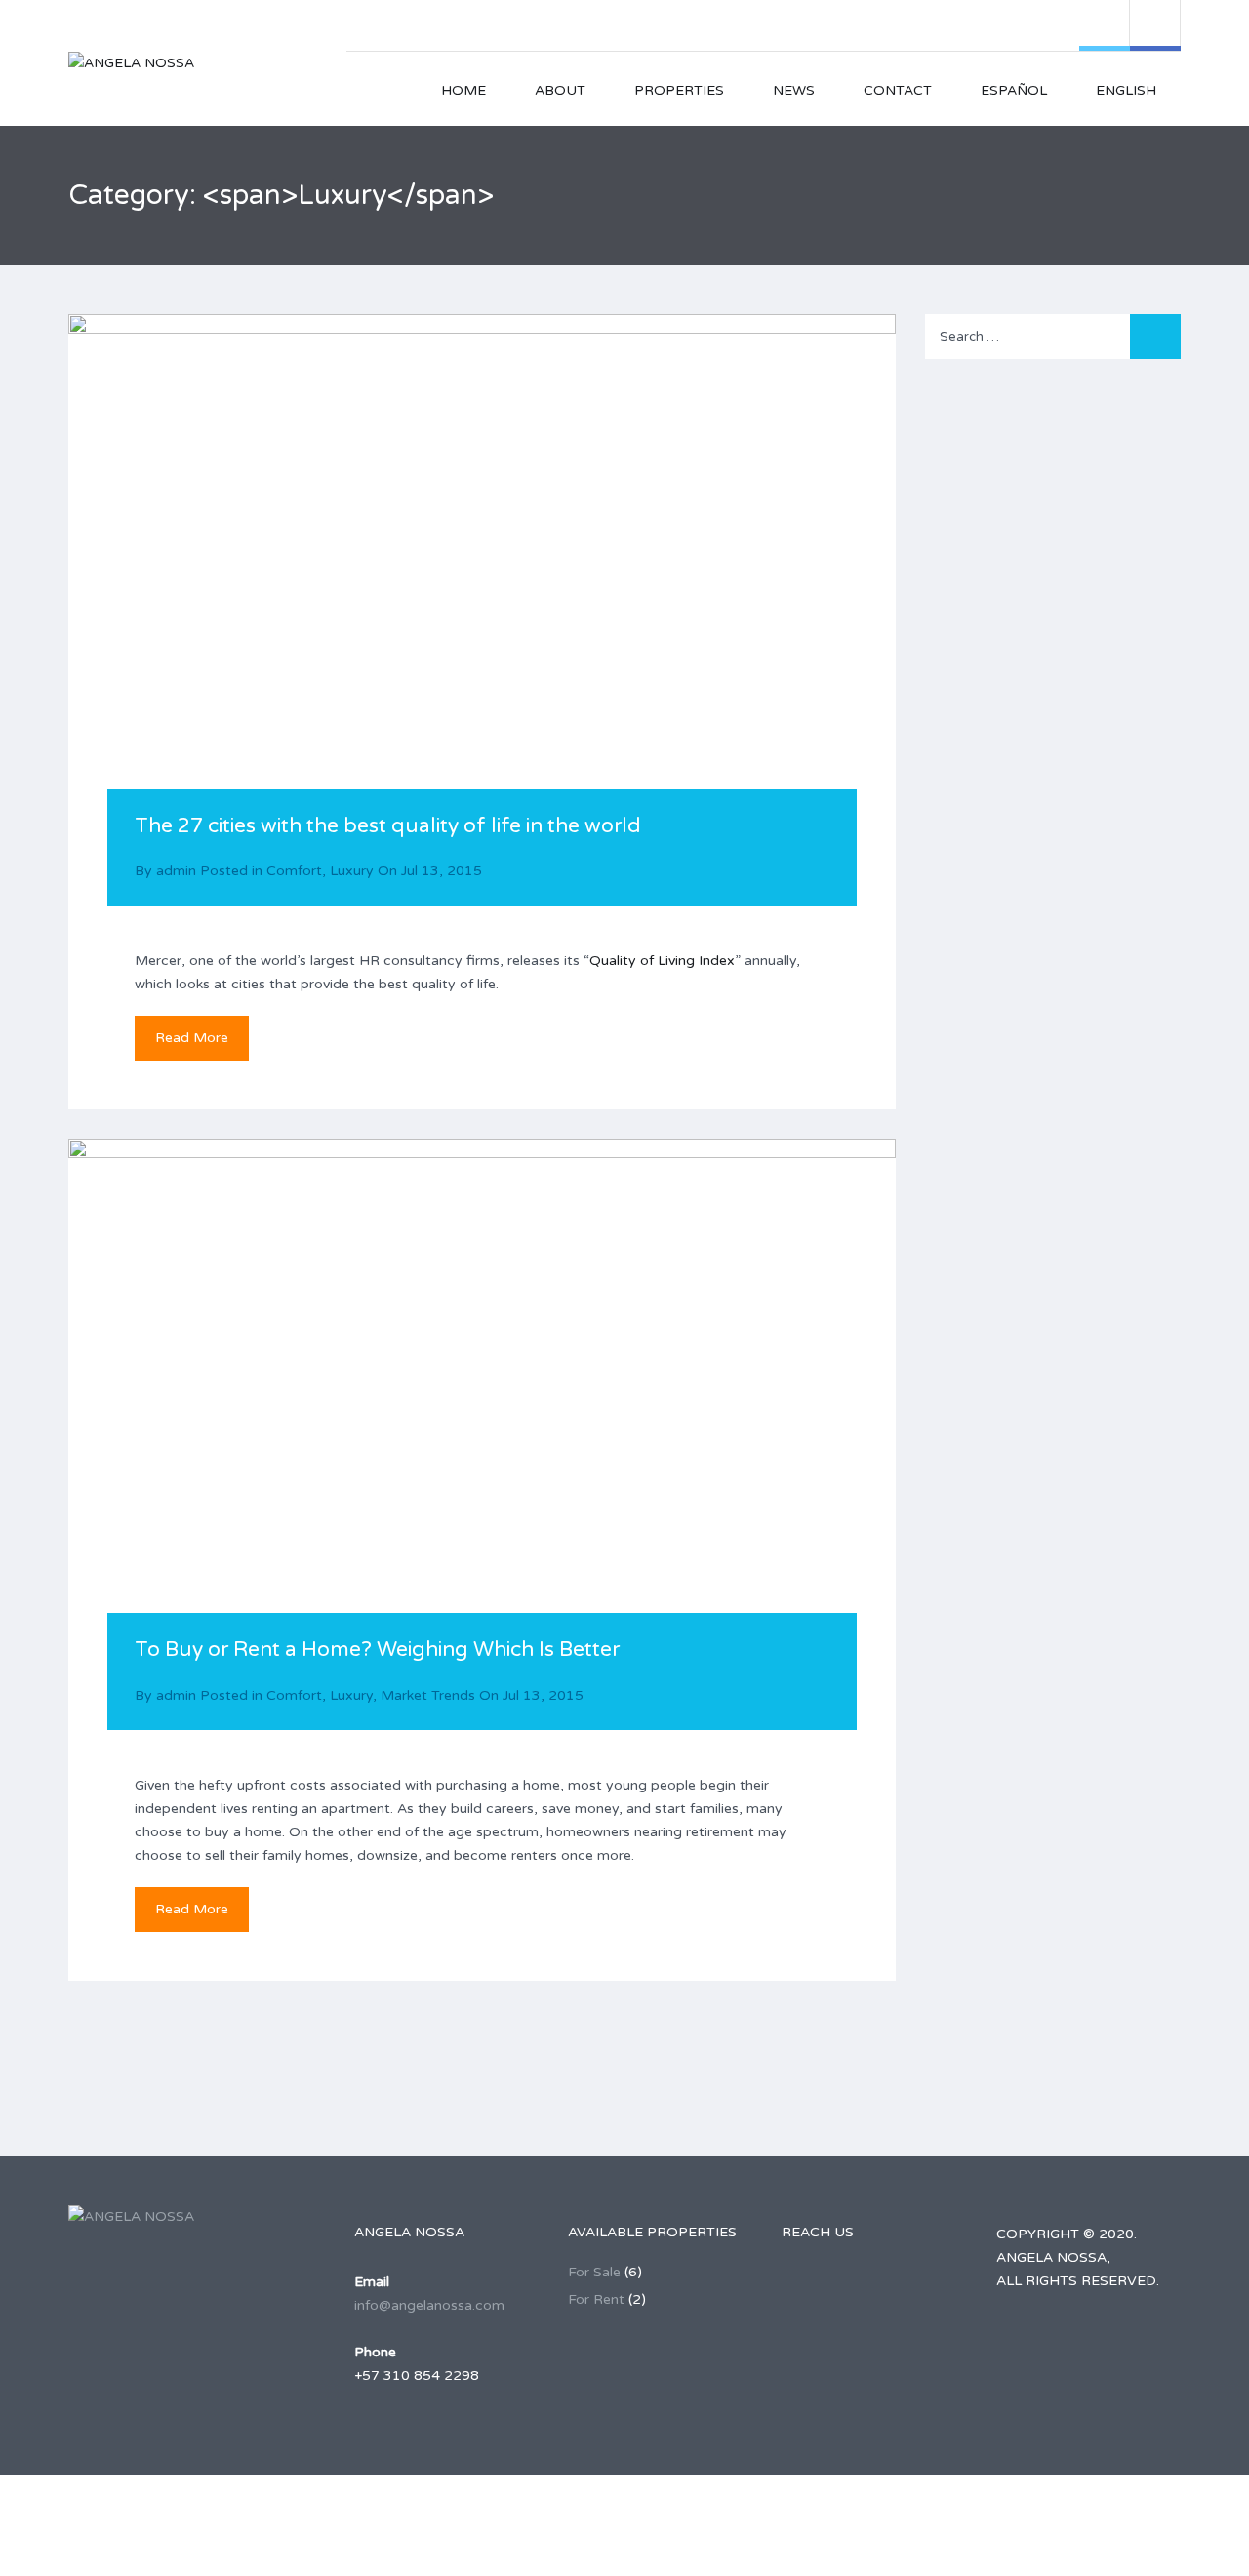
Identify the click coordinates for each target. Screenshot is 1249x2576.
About (560, 90)
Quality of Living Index (662, 961)
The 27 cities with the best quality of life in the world (388, 826)
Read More (192, 1038)
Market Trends (428, 1695)
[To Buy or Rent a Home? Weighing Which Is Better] (482, 1416)
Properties (679, 90)
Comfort (294, 871)
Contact (898, 90)
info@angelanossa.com (429, 2305)
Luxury (352, 871)
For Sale (594, 2272)
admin (176, 871)
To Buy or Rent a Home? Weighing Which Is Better (377, 1650)
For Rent (596, 2299)
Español (1014, 90)
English (1126, 90)
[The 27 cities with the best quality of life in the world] (482, 591)
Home (463, 90)
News (794, 90)
